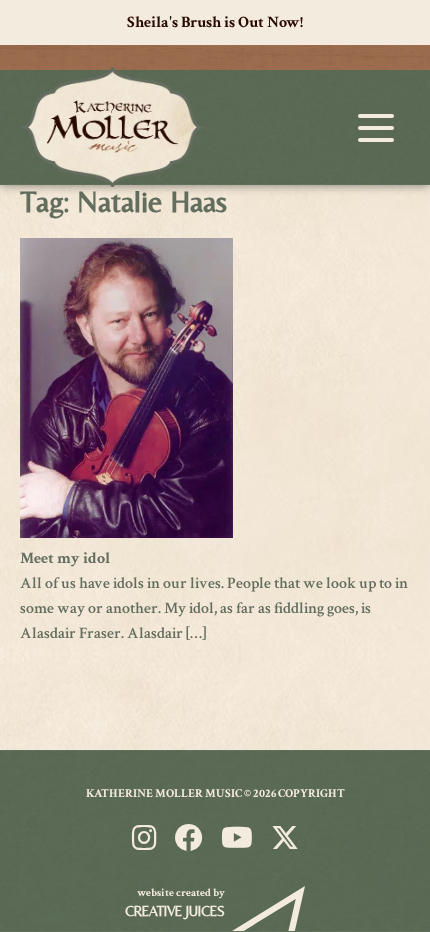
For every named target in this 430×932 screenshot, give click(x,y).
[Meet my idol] (126, 533)
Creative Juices (175, 911)
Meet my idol (65, 558)
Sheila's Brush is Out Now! (215, 22)
